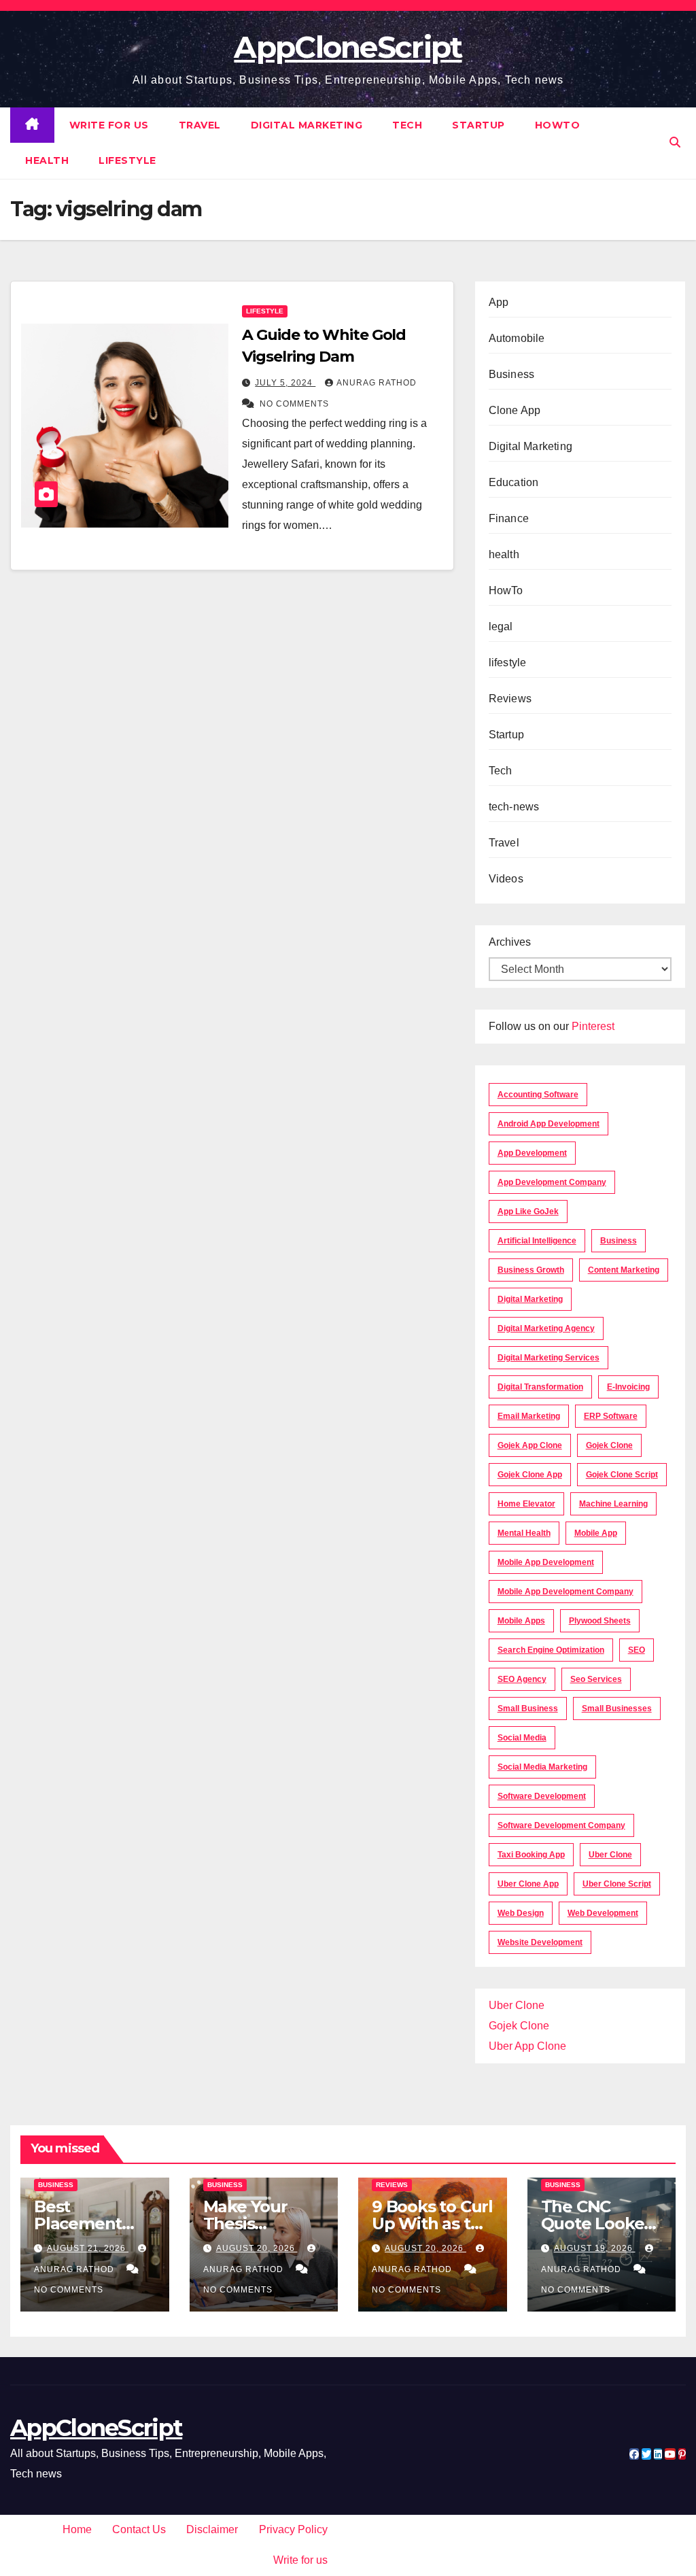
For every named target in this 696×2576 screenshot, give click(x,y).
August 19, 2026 (595, 2248)
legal (501, 626)
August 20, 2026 (257, 2248)
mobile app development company (565, 1592)
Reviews (510, 699)
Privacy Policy (293, 2529)
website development (540, 1942)
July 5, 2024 (285, 383)
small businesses (617, 1708)
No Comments (294, 404)
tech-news (514, 807)
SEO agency (522, 1679)
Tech (407, 125)
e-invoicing (628, 1387)
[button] (675, 142)
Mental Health (524, 1533)
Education (514, 482)
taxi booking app (531, 1855)
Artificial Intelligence (537, 1241)
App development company (552, 1182)
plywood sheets (600, 1621)
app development (532, 1153)
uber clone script (617, 1884)
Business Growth (531, 1270)
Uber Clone (517, 2005)
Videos (506, 879)
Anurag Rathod (377, 383)
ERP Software (611, 1416)
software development (542, 1796)
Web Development (603, 1913)
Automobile (517, 338)
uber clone (610, 1855)
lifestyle (127, 160)
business (619, 1241)
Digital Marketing (307, 125)
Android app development (549, 1124)
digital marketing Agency (546, 1328)
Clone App (515, 410)
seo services (596, 1679)
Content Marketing (624, 1270)
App (499, 302)
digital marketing (530, 1299)
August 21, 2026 (88, 2248)
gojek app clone (530, 1445)
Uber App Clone (527, 2046)
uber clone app (528, 1884)
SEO (637, 1650)
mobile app (596, 1533)
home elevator (526, 1504)
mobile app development (546, 1562)
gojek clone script (622, 1475)
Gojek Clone (609, 1445)
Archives (510, 942)
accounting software (538, 1095)
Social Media (522, 1738)
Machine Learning (613, 1504)
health (47, 160)
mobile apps (521, 1621)
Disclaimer (212, 2529)
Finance (509, 518)
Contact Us (139, 2529)
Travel (200, 125)
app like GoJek (528, 1212)
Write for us (109, 125)
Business (512, 374)
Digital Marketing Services (549, 1358)
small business (528, 1708)
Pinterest (593, 1026)
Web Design (521, 1913)
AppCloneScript (348, 47)
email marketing (529, 1416)
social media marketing (542, 1767)
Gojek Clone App (530, 1475)
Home (77, 2529)
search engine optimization (551, 1650)
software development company (561, 1825)
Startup (478, 125)
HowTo (558, 125)
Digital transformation (540, 1387)
